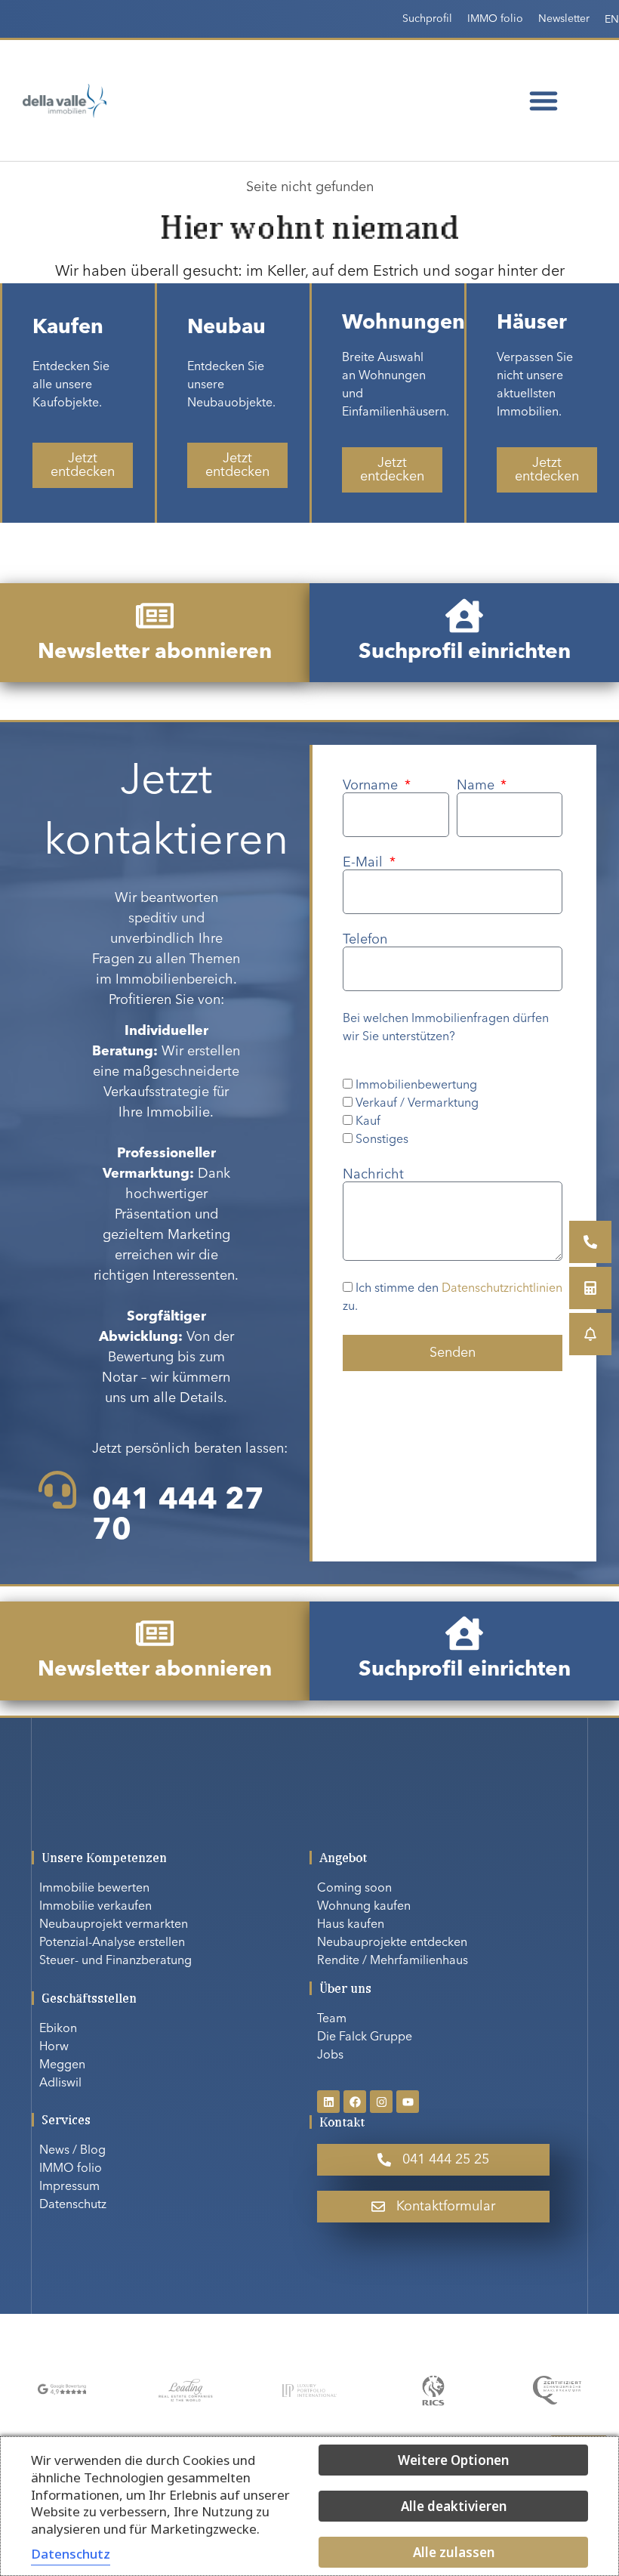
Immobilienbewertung (416, 1086)
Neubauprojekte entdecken (392, 1943)
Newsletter (564, 19)
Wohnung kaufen (364, 1907)
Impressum (69, 2187)
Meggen (62, 2065)
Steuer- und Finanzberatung (115, 1961)
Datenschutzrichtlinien (502, 1290)
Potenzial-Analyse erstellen (112, 1943)
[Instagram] (381, 2102)
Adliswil (60, 2083)
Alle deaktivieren (454, 2506)
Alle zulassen (454, 2552)
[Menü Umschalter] (544, 100)
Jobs (330, 2056)
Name (477, 786)
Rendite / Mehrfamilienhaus (393, 1961)
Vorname (372, 786)
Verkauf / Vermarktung (417, 1104)
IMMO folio (495, 19)
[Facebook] (355, 2102)
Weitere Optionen (453, 2460)
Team (332, 2019)
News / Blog (72, 2151)
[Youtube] (408, 2102)
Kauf (368, 1122)
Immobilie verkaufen (95, 1907)
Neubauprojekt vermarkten (114, 1925)
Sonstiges (382, 1140)
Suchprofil (427, 19)
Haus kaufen (351, 1925)
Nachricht (373, 1175)
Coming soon (354, 1889)
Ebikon (58, 2029)
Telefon (365, 940)
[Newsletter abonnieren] (155, 616)
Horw (54, 2047)
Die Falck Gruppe (365, 2037)
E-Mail (365, 863)
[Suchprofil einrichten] (464, 616)
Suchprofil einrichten (465, 653)
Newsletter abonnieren (155, 653)
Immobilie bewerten (94, 1889)
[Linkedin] (328, 2102)
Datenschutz (73, 2205)
